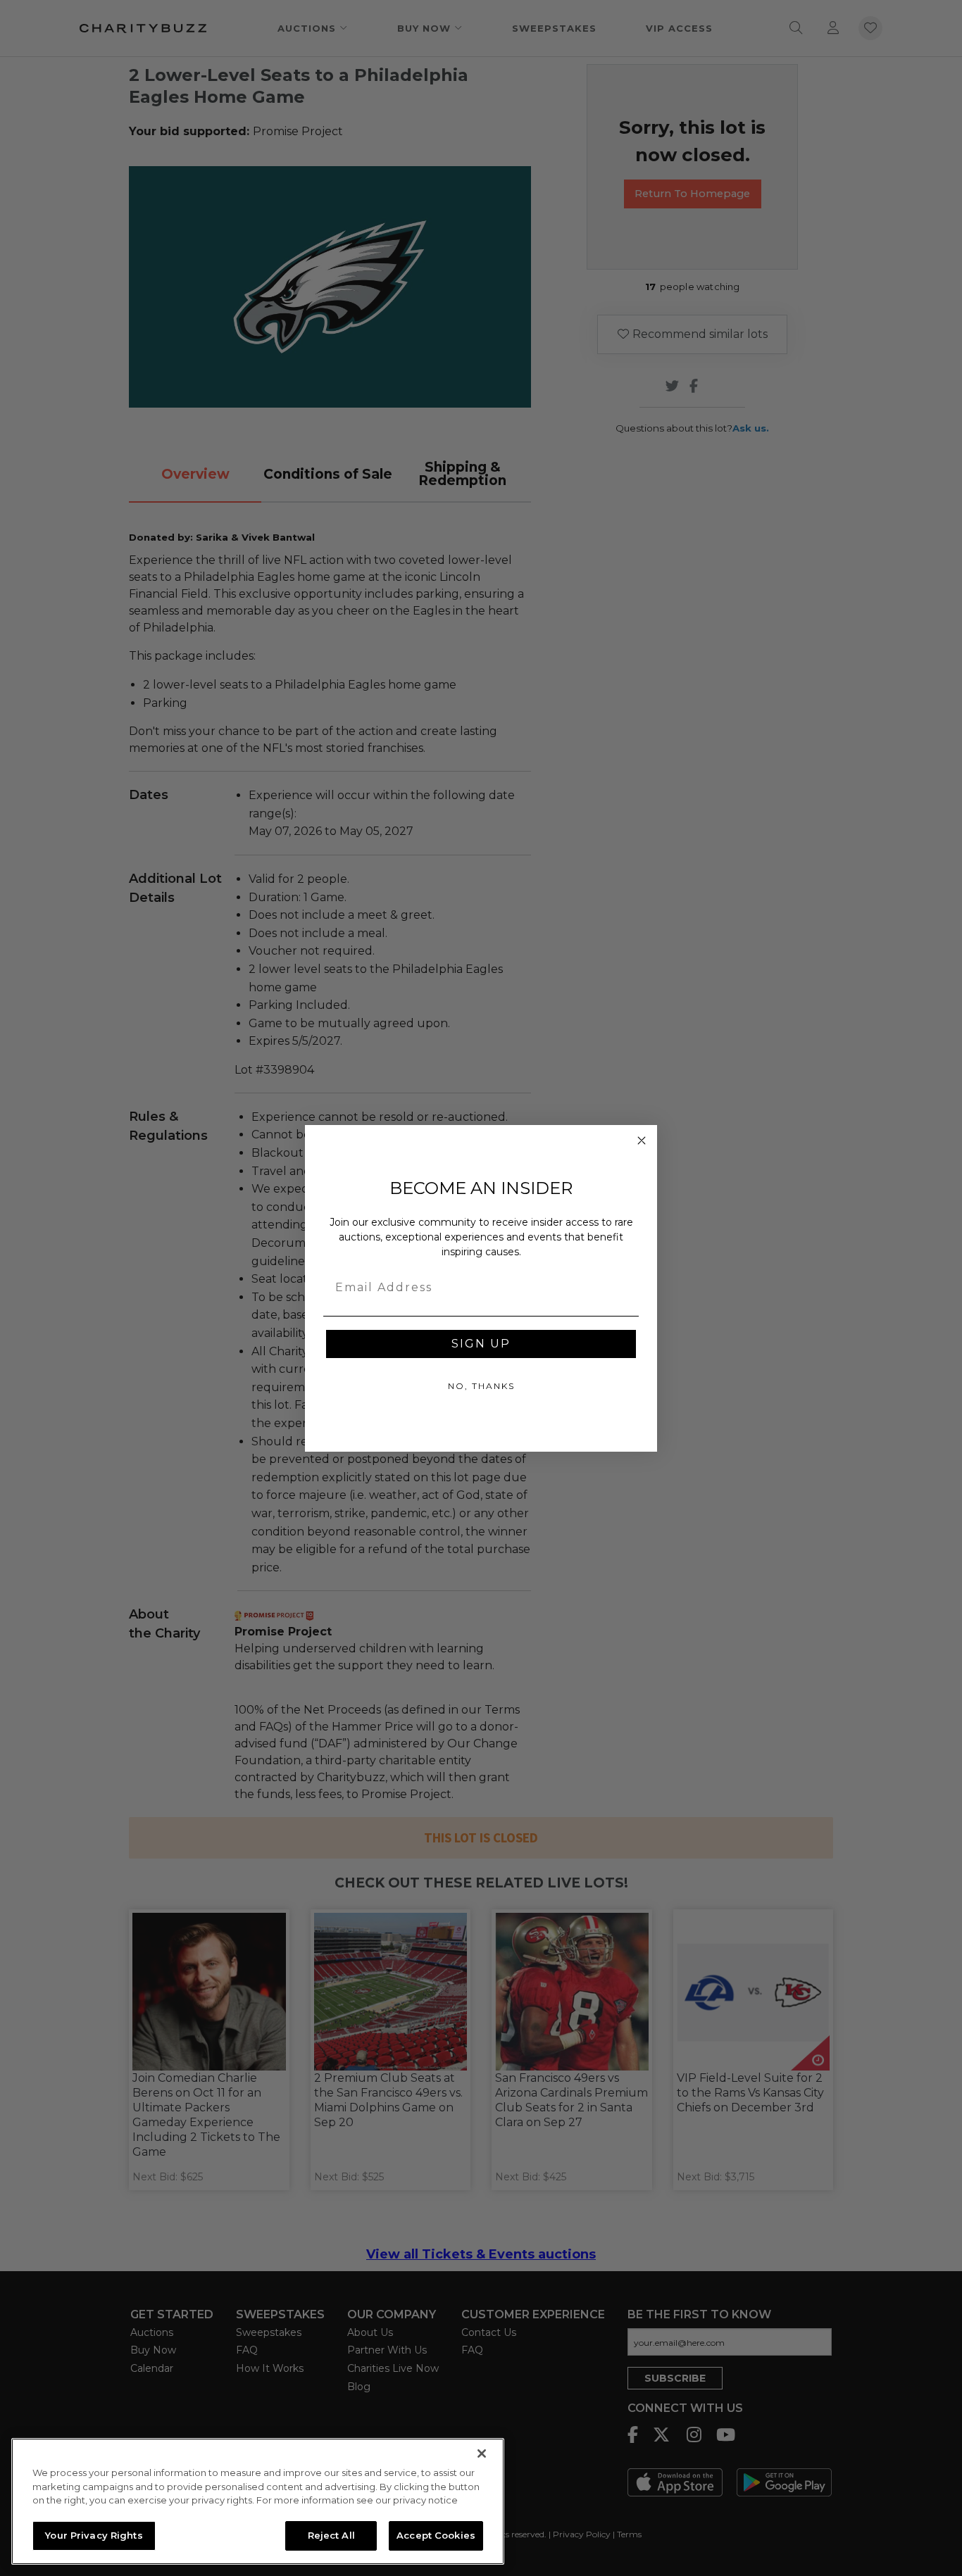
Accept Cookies (436, 2535)
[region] (258, 2501)
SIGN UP (481, 1344)
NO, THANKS (481, 1386)
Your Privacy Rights (94, 2535)
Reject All (331, 2535)
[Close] (482, 2454)
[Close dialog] (642, 1141)
